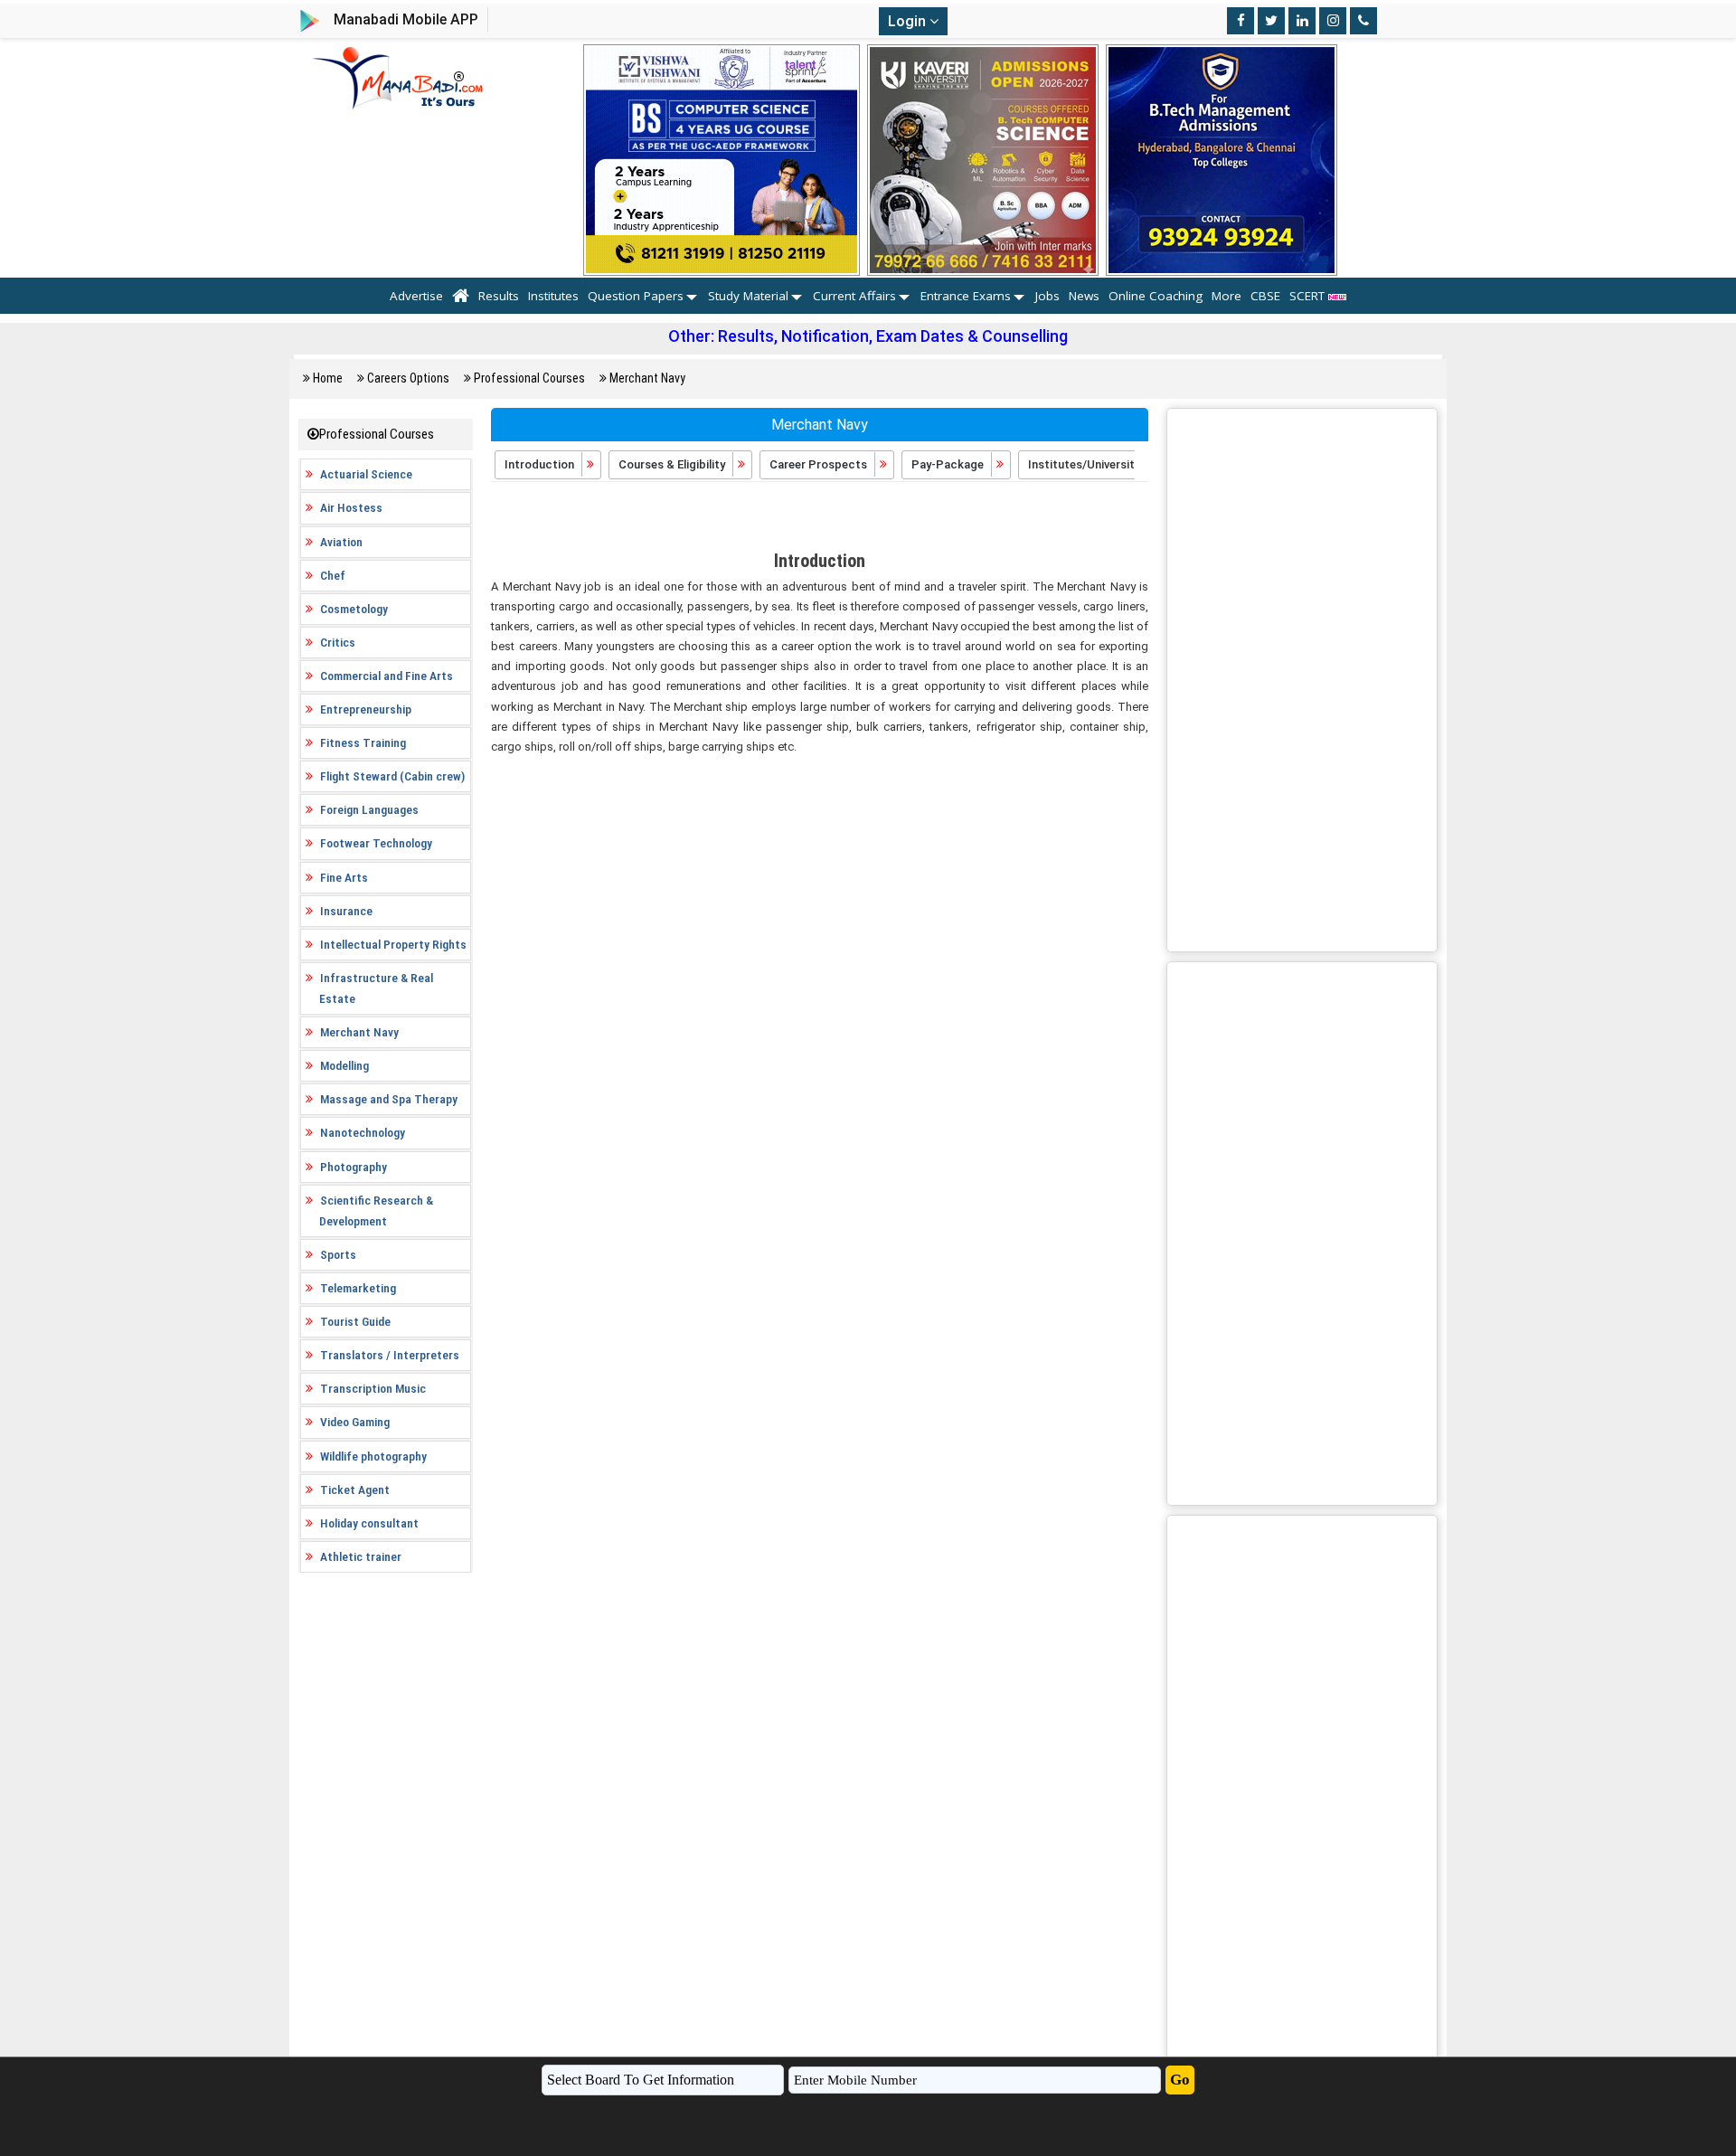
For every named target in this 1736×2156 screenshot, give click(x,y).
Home (328, 378)
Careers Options (408, 378)
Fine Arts (344, 877)
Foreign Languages (369, 809)
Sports (338, 1254)
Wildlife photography (373, 1456)
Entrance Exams (966, 296)
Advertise (416, 296)
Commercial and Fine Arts (387, 676)
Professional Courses (529, 378)
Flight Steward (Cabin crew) (392, 776)
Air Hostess (351, 507)
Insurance (346, 911)
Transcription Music (373, 1388)
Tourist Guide (355, 1321)
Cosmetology (354, 609)
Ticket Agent (355, 1489)
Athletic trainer (361, 1556)
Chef (333, 575)
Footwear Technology (376, 843)
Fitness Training (363, 742)
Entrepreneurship (366, 709)
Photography (354, 1167)
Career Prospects (820, 464)
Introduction (541, 464)
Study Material (748, 296)
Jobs (1047, 296)
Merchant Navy (647, 378)
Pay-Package (949, 464)
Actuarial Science (366, 474)
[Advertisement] (820, 518)
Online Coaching (1156, 296)
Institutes (553, 296)
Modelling (344, 1065)
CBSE (1265, 296)
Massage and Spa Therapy (389, 1099)
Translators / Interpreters (390, 1355)
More (1227, 296)
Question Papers (636, 296)
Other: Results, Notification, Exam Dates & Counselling (868, 336)
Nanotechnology (363, 1132)
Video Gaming (355, 1422)
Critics (338, 642)
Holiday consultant (369, 1523)
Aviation (341, 542)
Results (499, 296)
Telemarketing (358, 1288)
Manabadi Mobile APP (406, 19)
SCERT (1309, 296)
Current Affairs (854, 296)
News (1084, 296)
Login (909, 21)
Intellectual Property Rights (393, 944)
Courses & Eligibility (673, 464)
